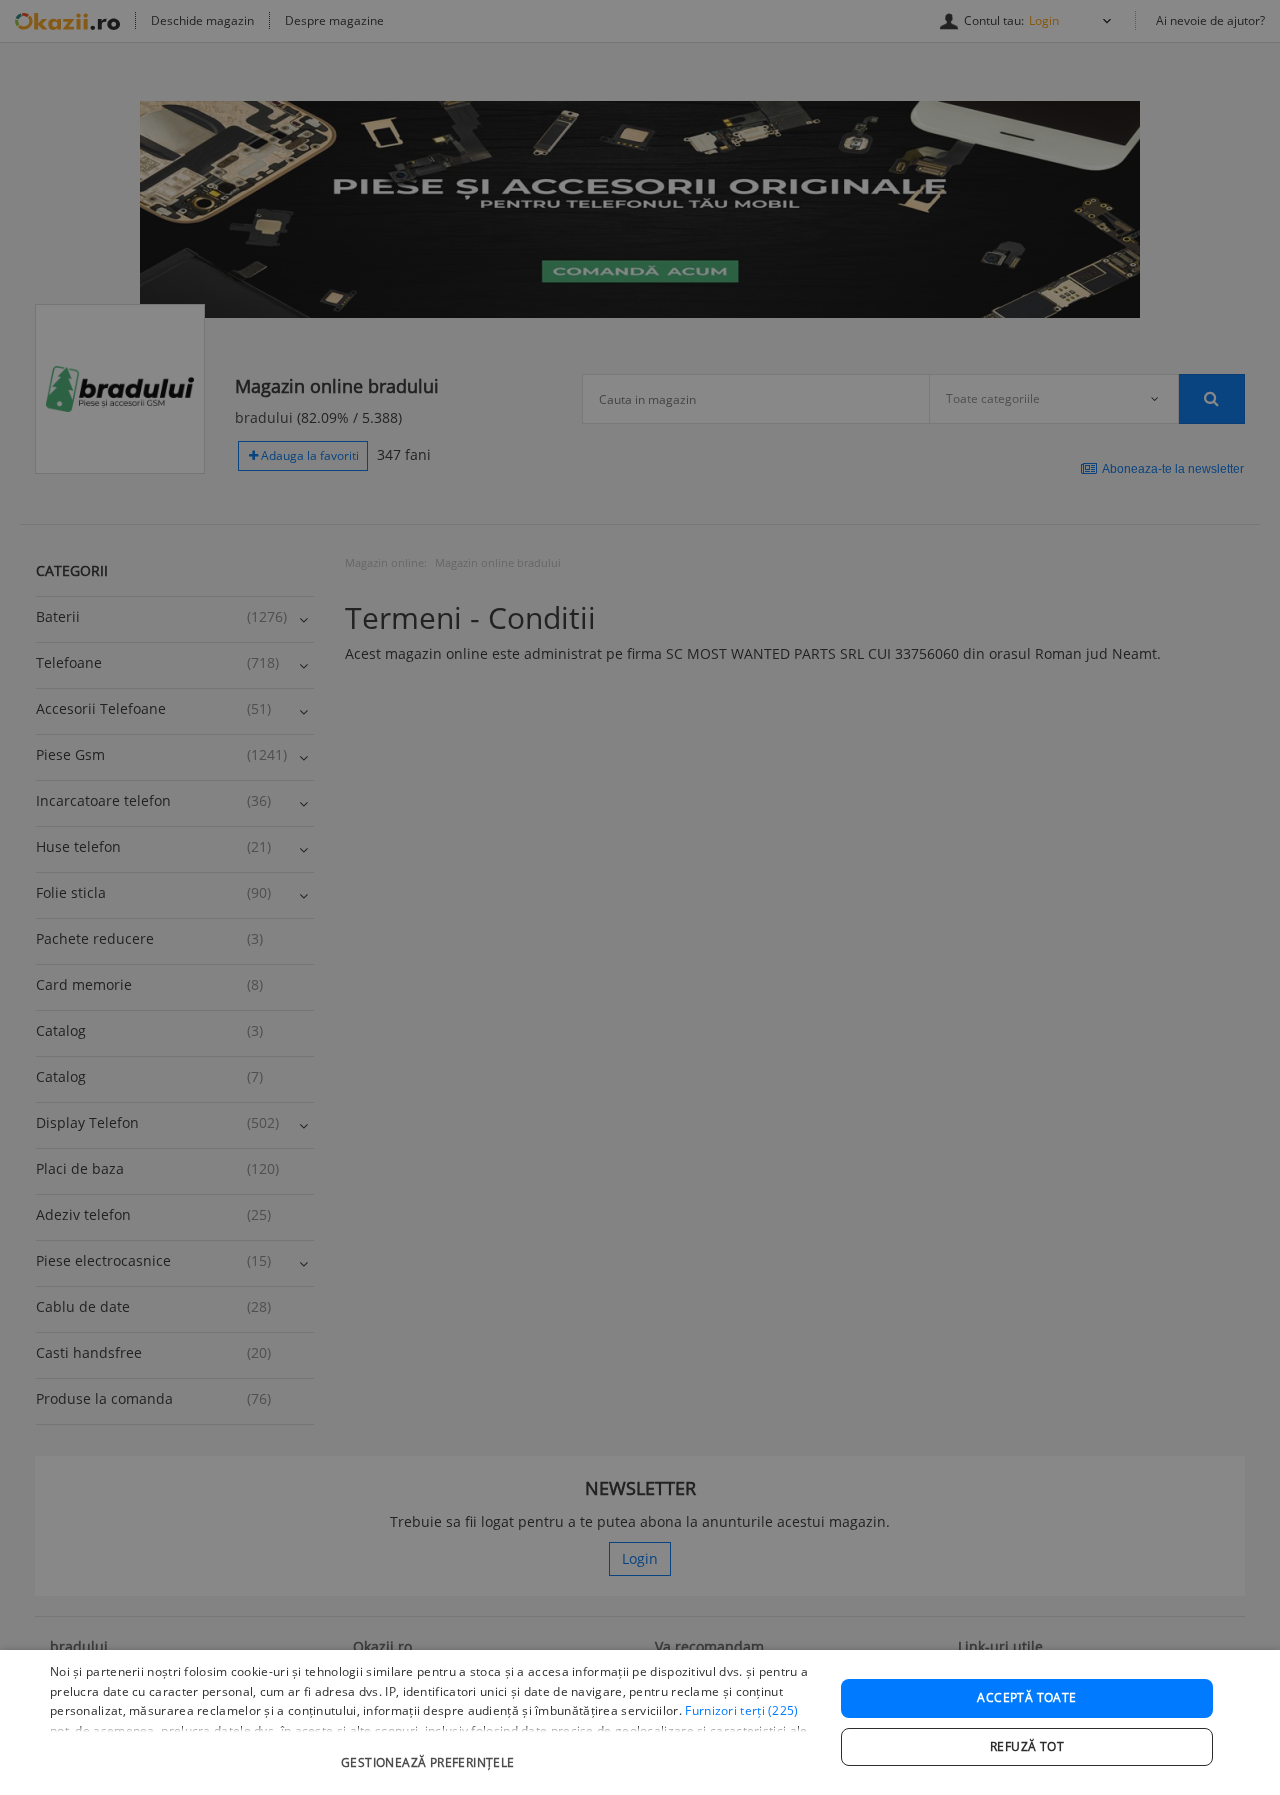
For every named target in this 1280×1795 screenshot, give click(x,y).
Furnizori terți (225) (741, 1710)
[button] (430, 1752)
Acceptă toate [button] (1026, 1697)
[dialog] (640, 1722)
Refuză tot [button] (1027, 1746)
